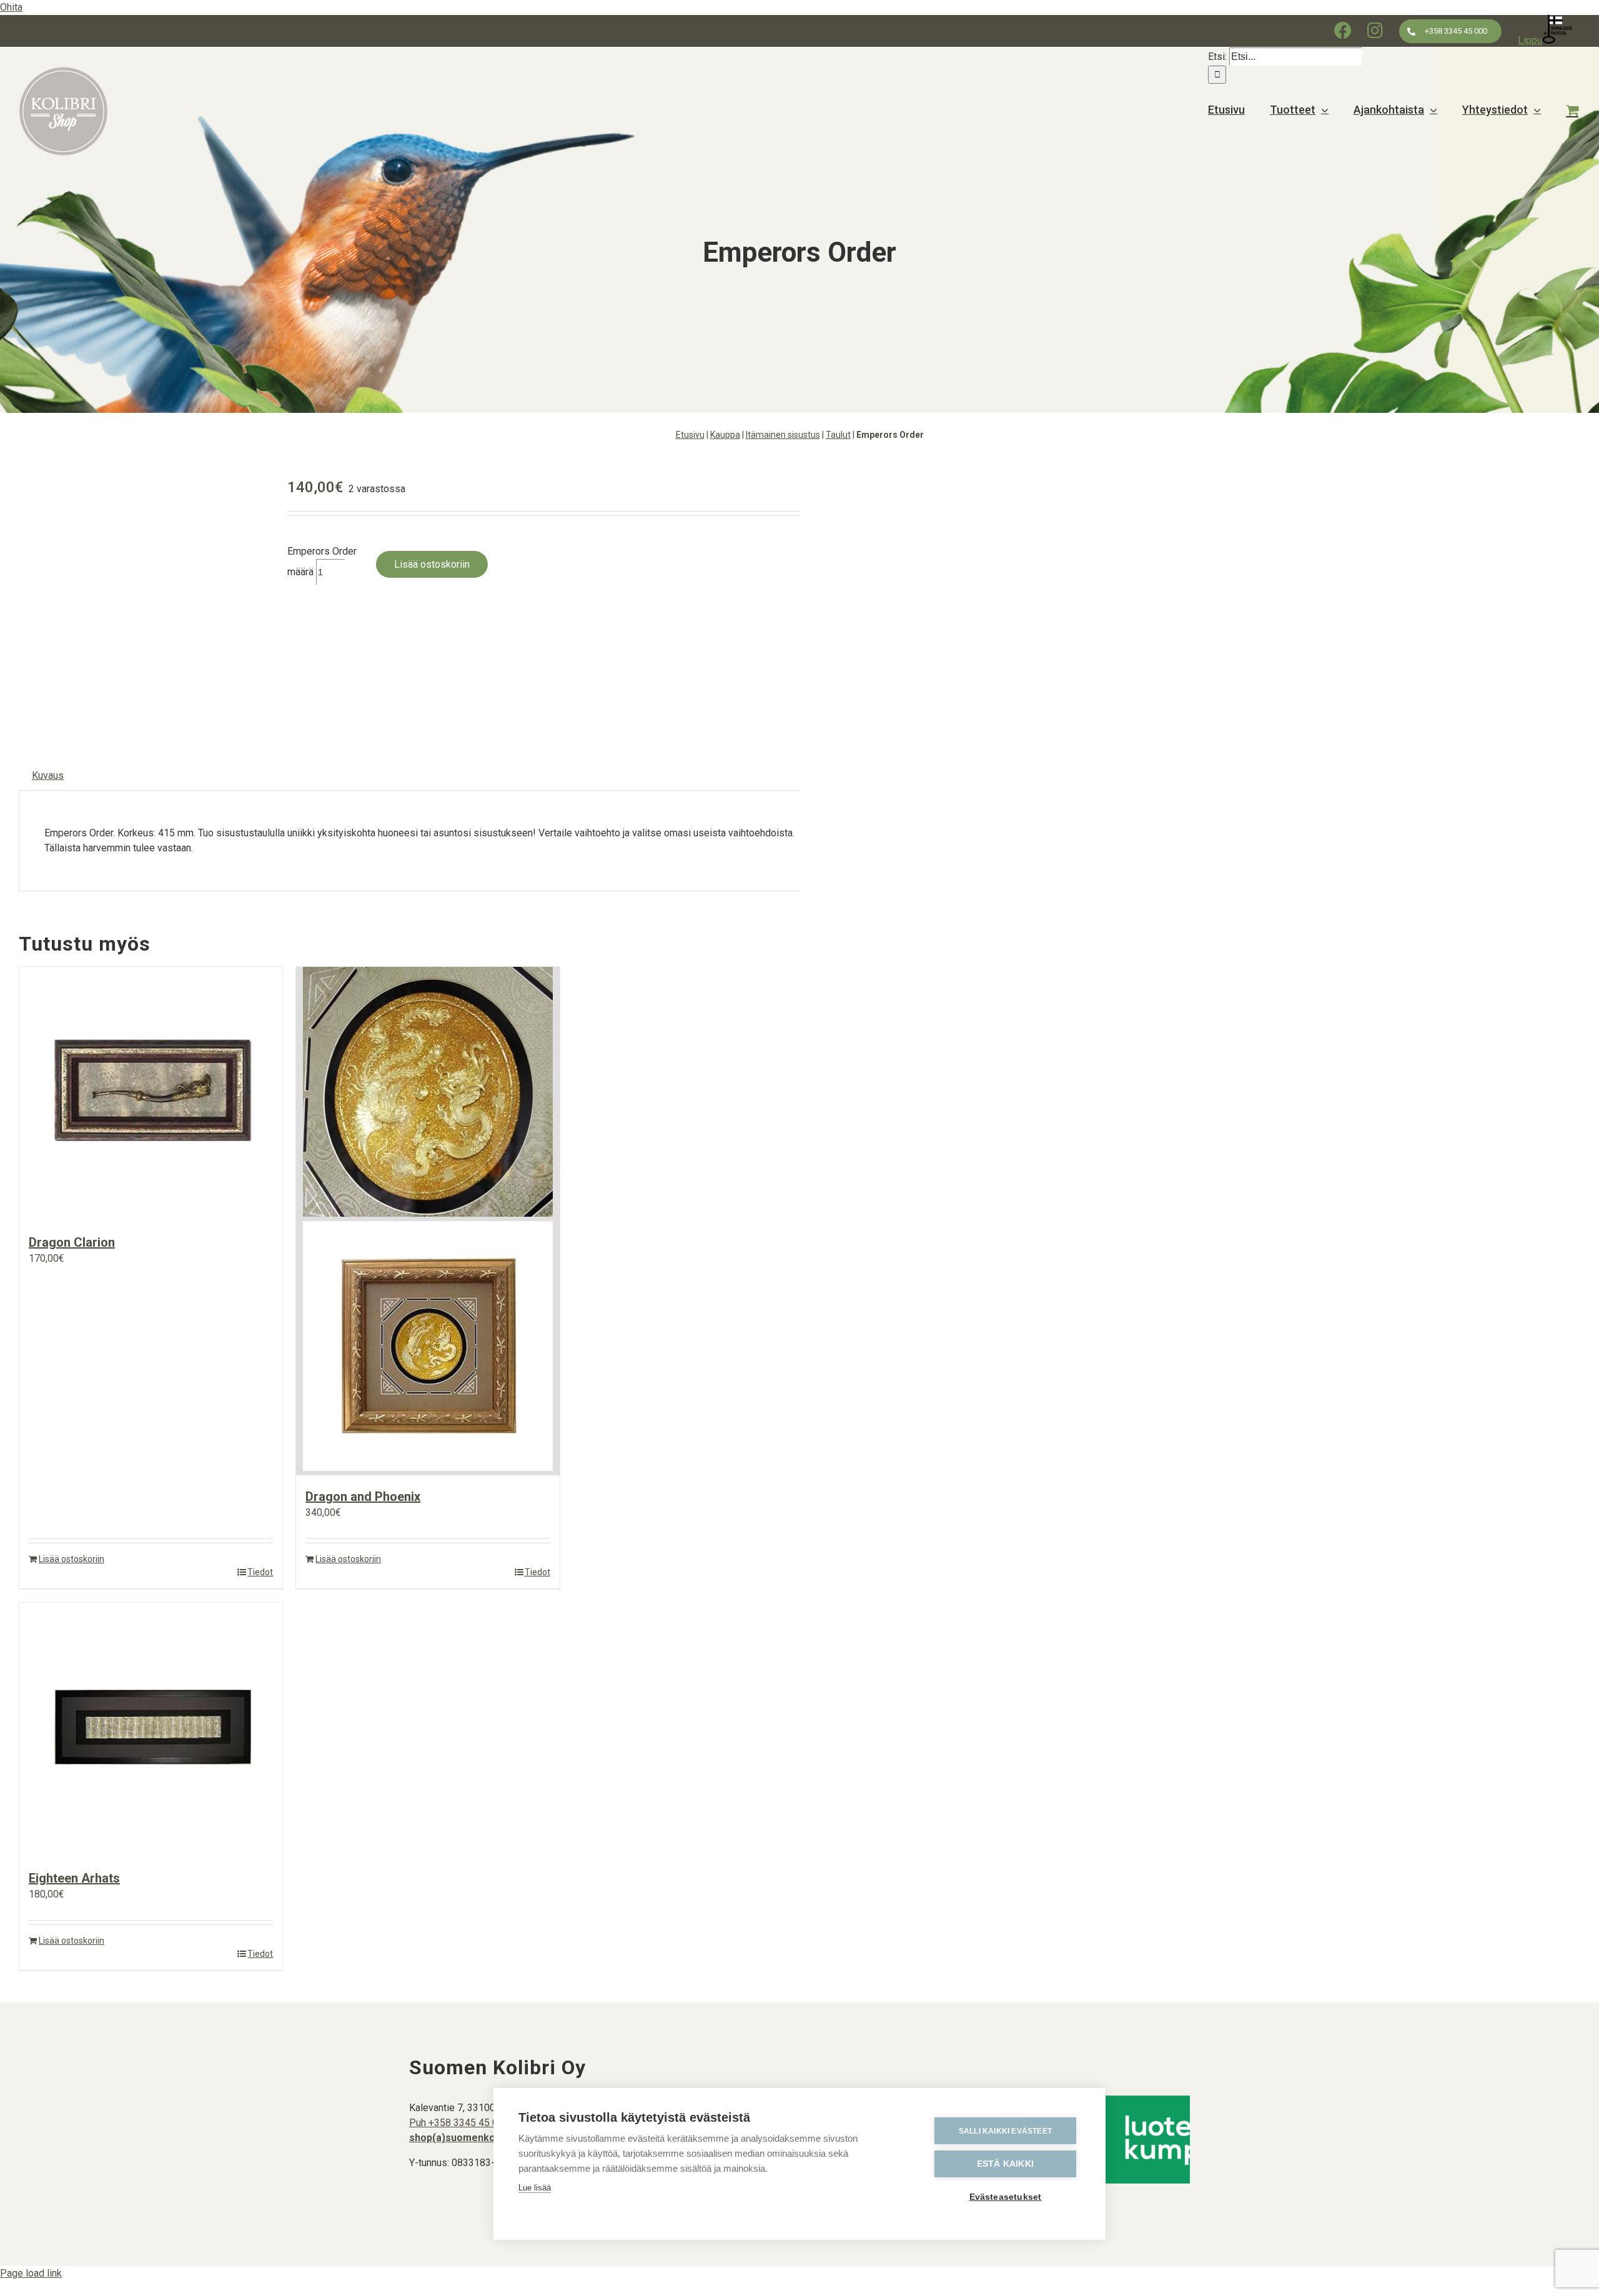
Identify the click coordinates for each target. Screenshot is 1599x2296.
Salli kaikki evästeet (1005, 2131)
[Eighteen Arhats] (151, 1730)
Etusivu (690, 435)
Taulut (838, 435)
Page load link (31, 2273)
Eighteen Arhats (74, 1878)
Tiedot (260, 1572)
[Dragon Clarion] (151, 1094)
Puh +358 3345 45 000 (459, 2123)
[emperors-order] (144, 597)
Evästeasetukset (1006, 2197)
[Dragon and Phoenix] (428, 1221)
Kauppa (725, 435)
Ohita (11, 7)
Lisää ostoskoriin (432, 564)
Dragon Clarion (72, 1242)
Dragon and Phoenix (363, 1497)
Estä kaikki (1005, 2164)
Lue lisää (535, 2188)
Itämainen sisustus (783, 435)
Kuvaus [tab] (48, 775)
